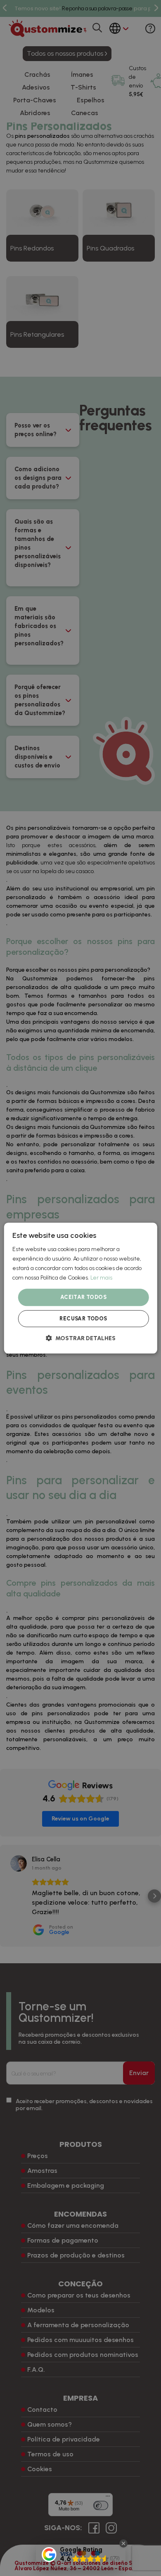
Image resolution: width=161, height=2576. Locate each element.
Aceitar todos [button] (83, 1297)
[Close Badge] (123, 2543)
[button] (81, 1338)
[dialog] (81, 1288)
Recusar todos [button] (83, 1319)
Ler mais (101, 1278)
